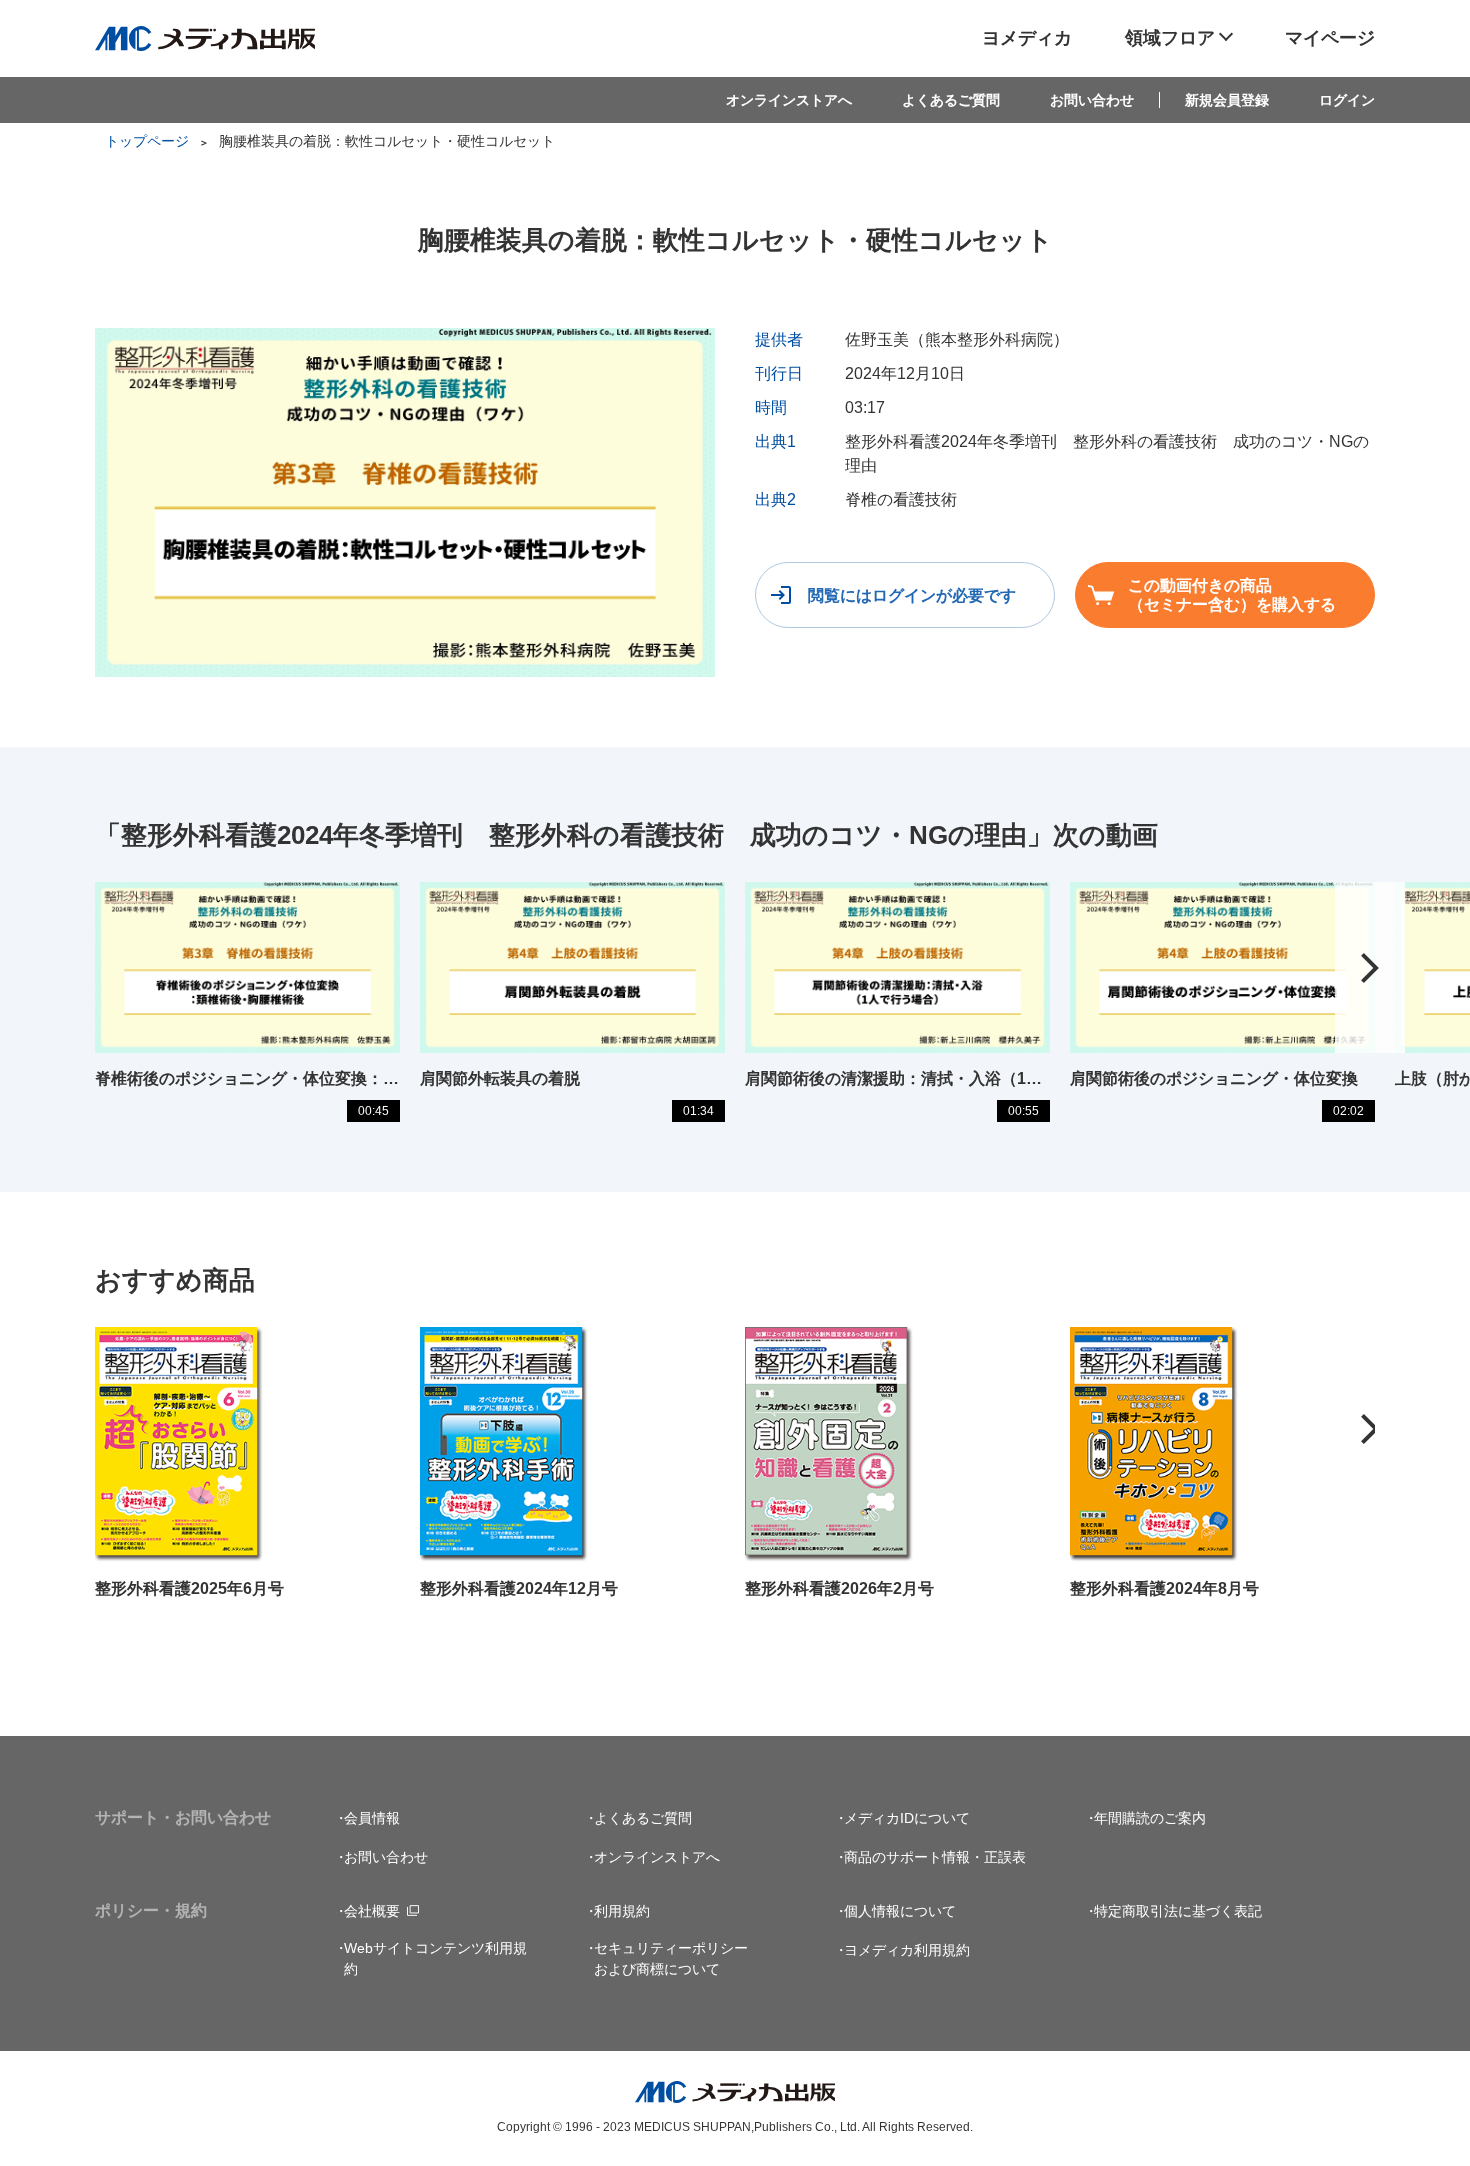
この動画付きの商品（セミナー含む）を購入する (1232, 595)
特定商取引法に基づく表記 (1178, 1911)
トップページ (147, 141)
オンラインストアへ (789, 100)
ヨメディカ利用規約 (907, 1950)
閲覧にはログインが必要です (912, 595)
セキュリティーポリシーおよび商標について (671, 1958)
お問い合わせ (1092, 100)
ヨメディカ (1027, 38)
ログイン (1347, 100)
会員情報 (372, 1818)
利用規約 (622, 1911)
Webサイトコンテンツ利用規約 (435, 1958)
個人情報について (900, 1911)
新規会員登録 (1227, 100)
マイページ (1330, 38)
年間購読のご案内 (1150, 1818)
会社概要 (372, 1911)
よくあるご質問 (951, 100)
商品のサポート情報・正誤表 (935, 1857)
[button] (1370, 968)
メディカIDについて (907, 1818)
